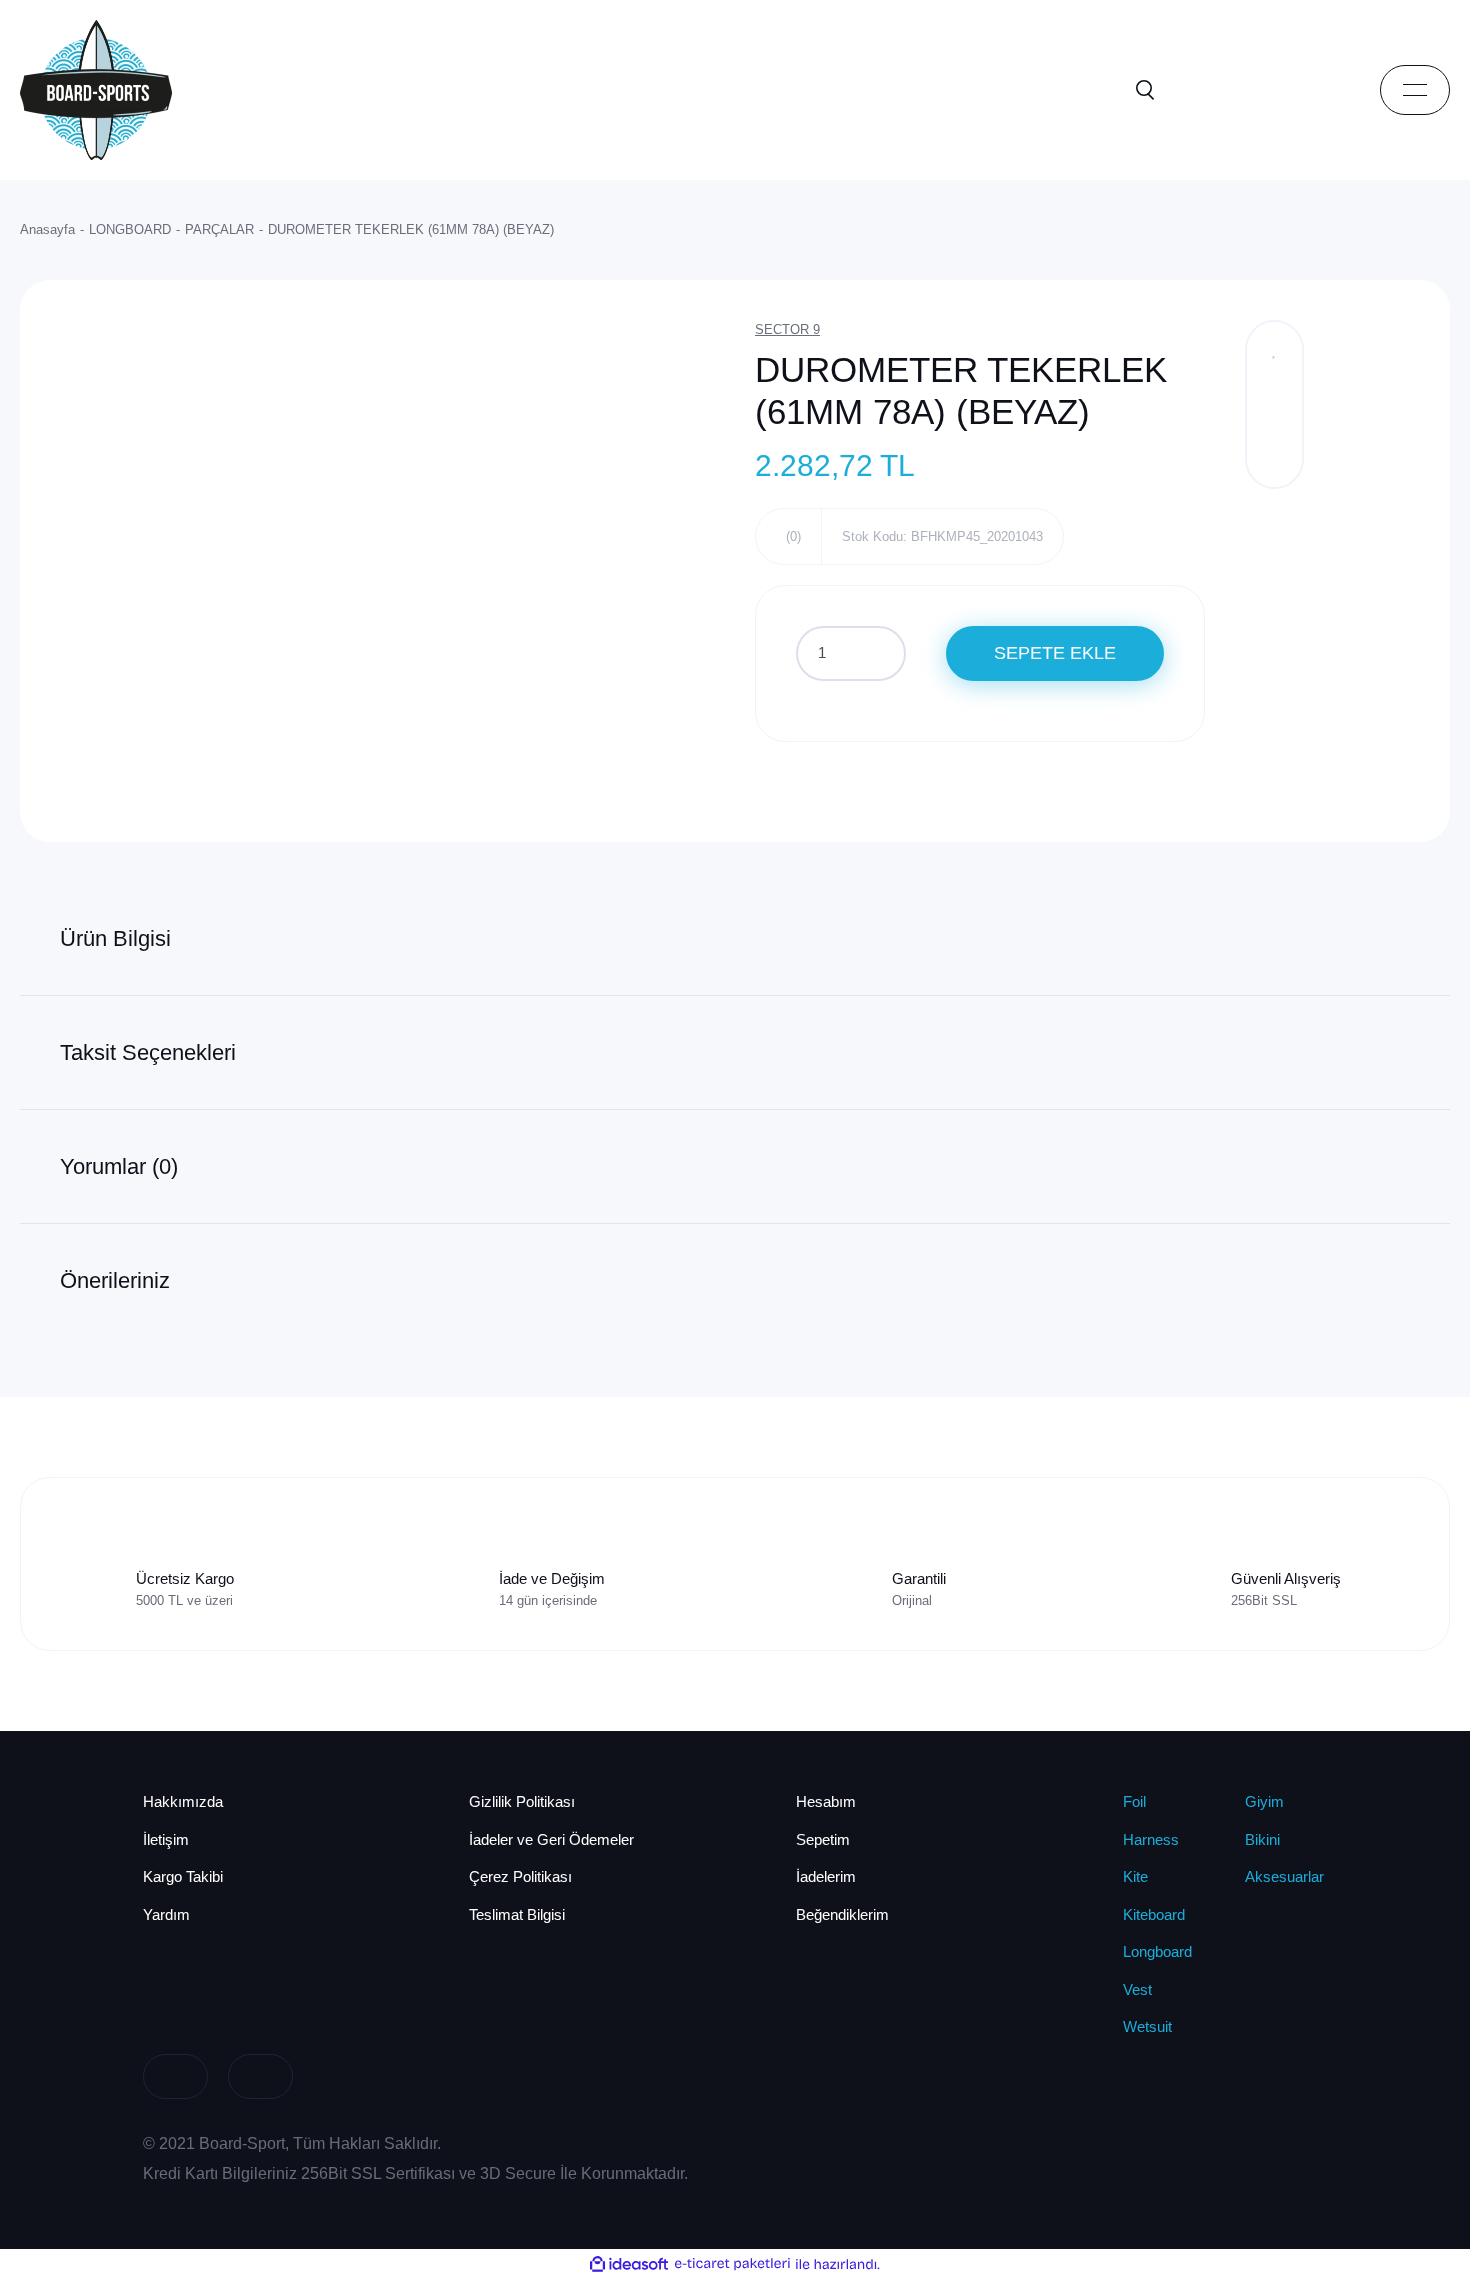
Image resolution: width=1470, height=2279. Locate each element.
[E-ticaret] (732, 2264)
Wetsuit (1147, 2026)
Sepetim (823, 1839)
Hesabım (826, 1801)
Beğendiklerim (842, 1914)
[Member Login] (1235, 90)
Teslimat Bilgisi (517, 1914)
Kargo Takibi (183, 1876)
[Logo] (96, 88)
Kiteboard (1154, 1914)
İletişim (166, 1839)
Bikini (1262, 1839)
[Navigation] (1415, 90)
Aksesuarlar (1284, 1876)
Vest (1137, 1989)
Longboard (1157, 1951)
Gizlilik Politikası (522, 1801)
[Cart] (1325, 90)
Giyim (1264, 1801)
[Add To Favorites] (1274, 349)
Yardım (166, 1914)
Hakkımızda (183, 1801)
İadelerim (826, 1876)
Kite (1135, 1876)
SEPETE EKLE (1055, 653)
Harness (1151, 1839)
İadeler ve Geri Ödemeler (551, 1839)
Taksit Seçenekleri (148, 1052)
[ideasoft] (629, 2264)
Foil (1134, 1801)
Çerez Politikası (520, 1876)
